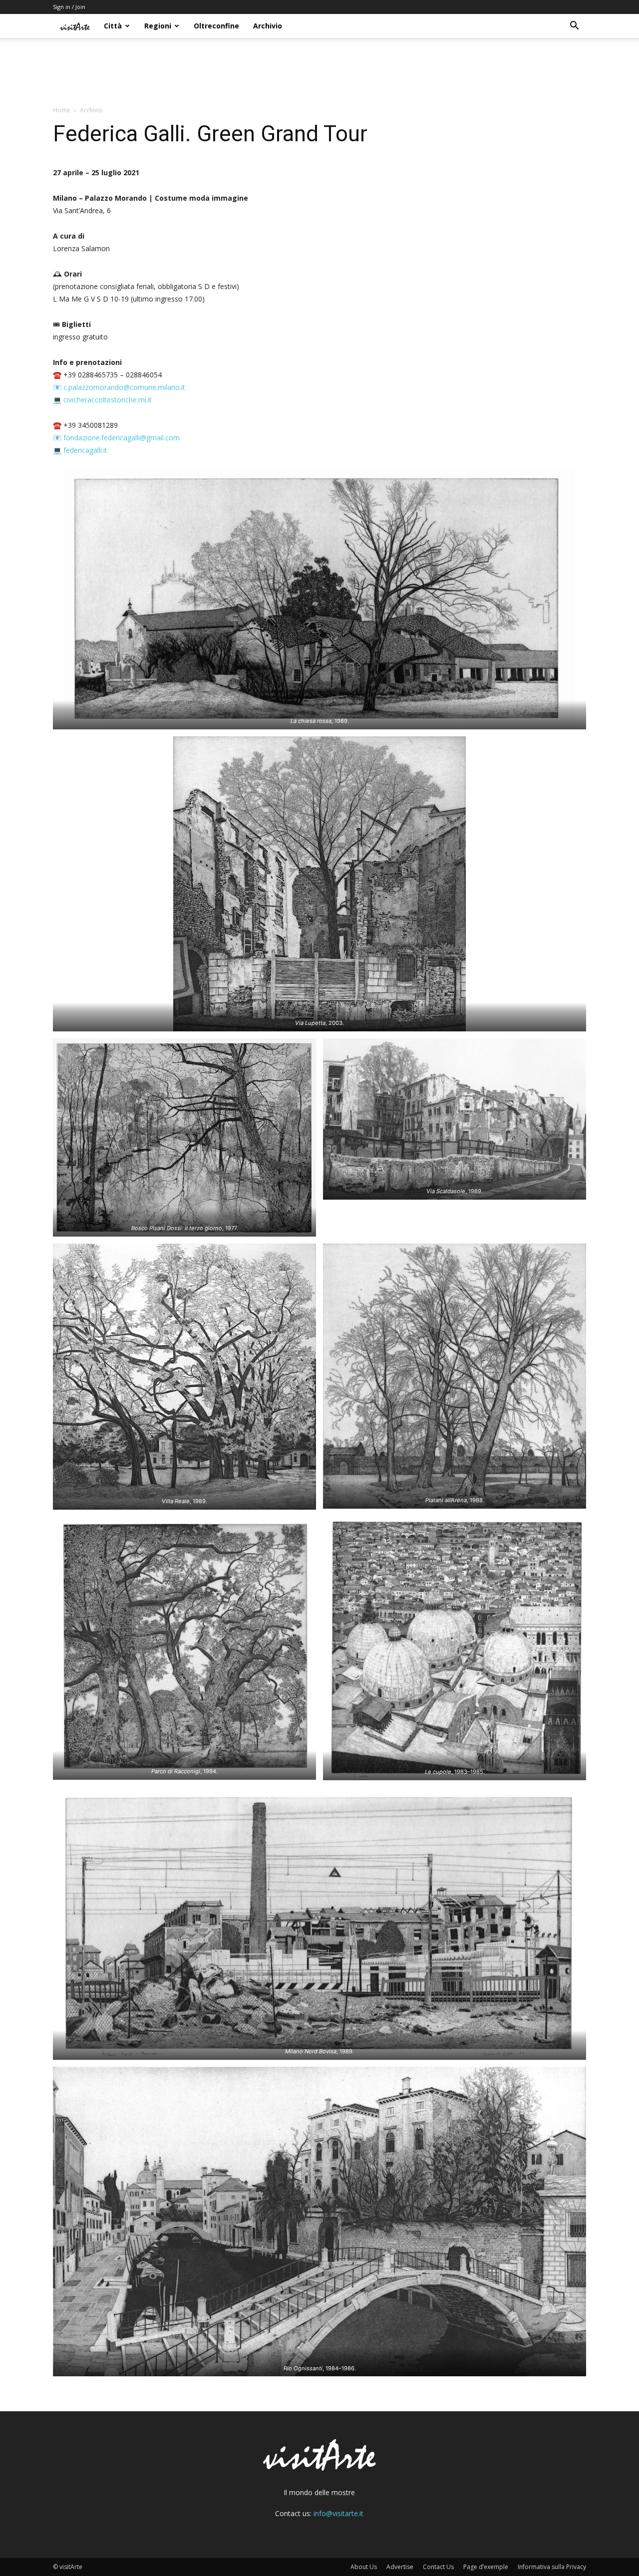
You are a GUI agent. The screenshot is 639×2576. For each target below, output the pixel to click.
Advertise (400, 2567)
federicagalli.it (85, 450)
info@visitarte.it (338, 2513)
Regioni (158, 26)
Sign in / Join (69, 7)
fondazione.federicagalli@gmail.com (122, 438)
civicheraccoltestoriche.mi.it (108, 400)
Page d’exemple (486, 2567)
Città (113, 26)
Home (62, 110)
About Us (364, 2567)
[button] (574, 27)
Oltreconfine (216, 26)
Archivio (268, 26)
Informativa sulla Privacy (552, 2567)
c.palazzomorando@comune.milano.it (124, 387)
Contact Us (438, 2567)
